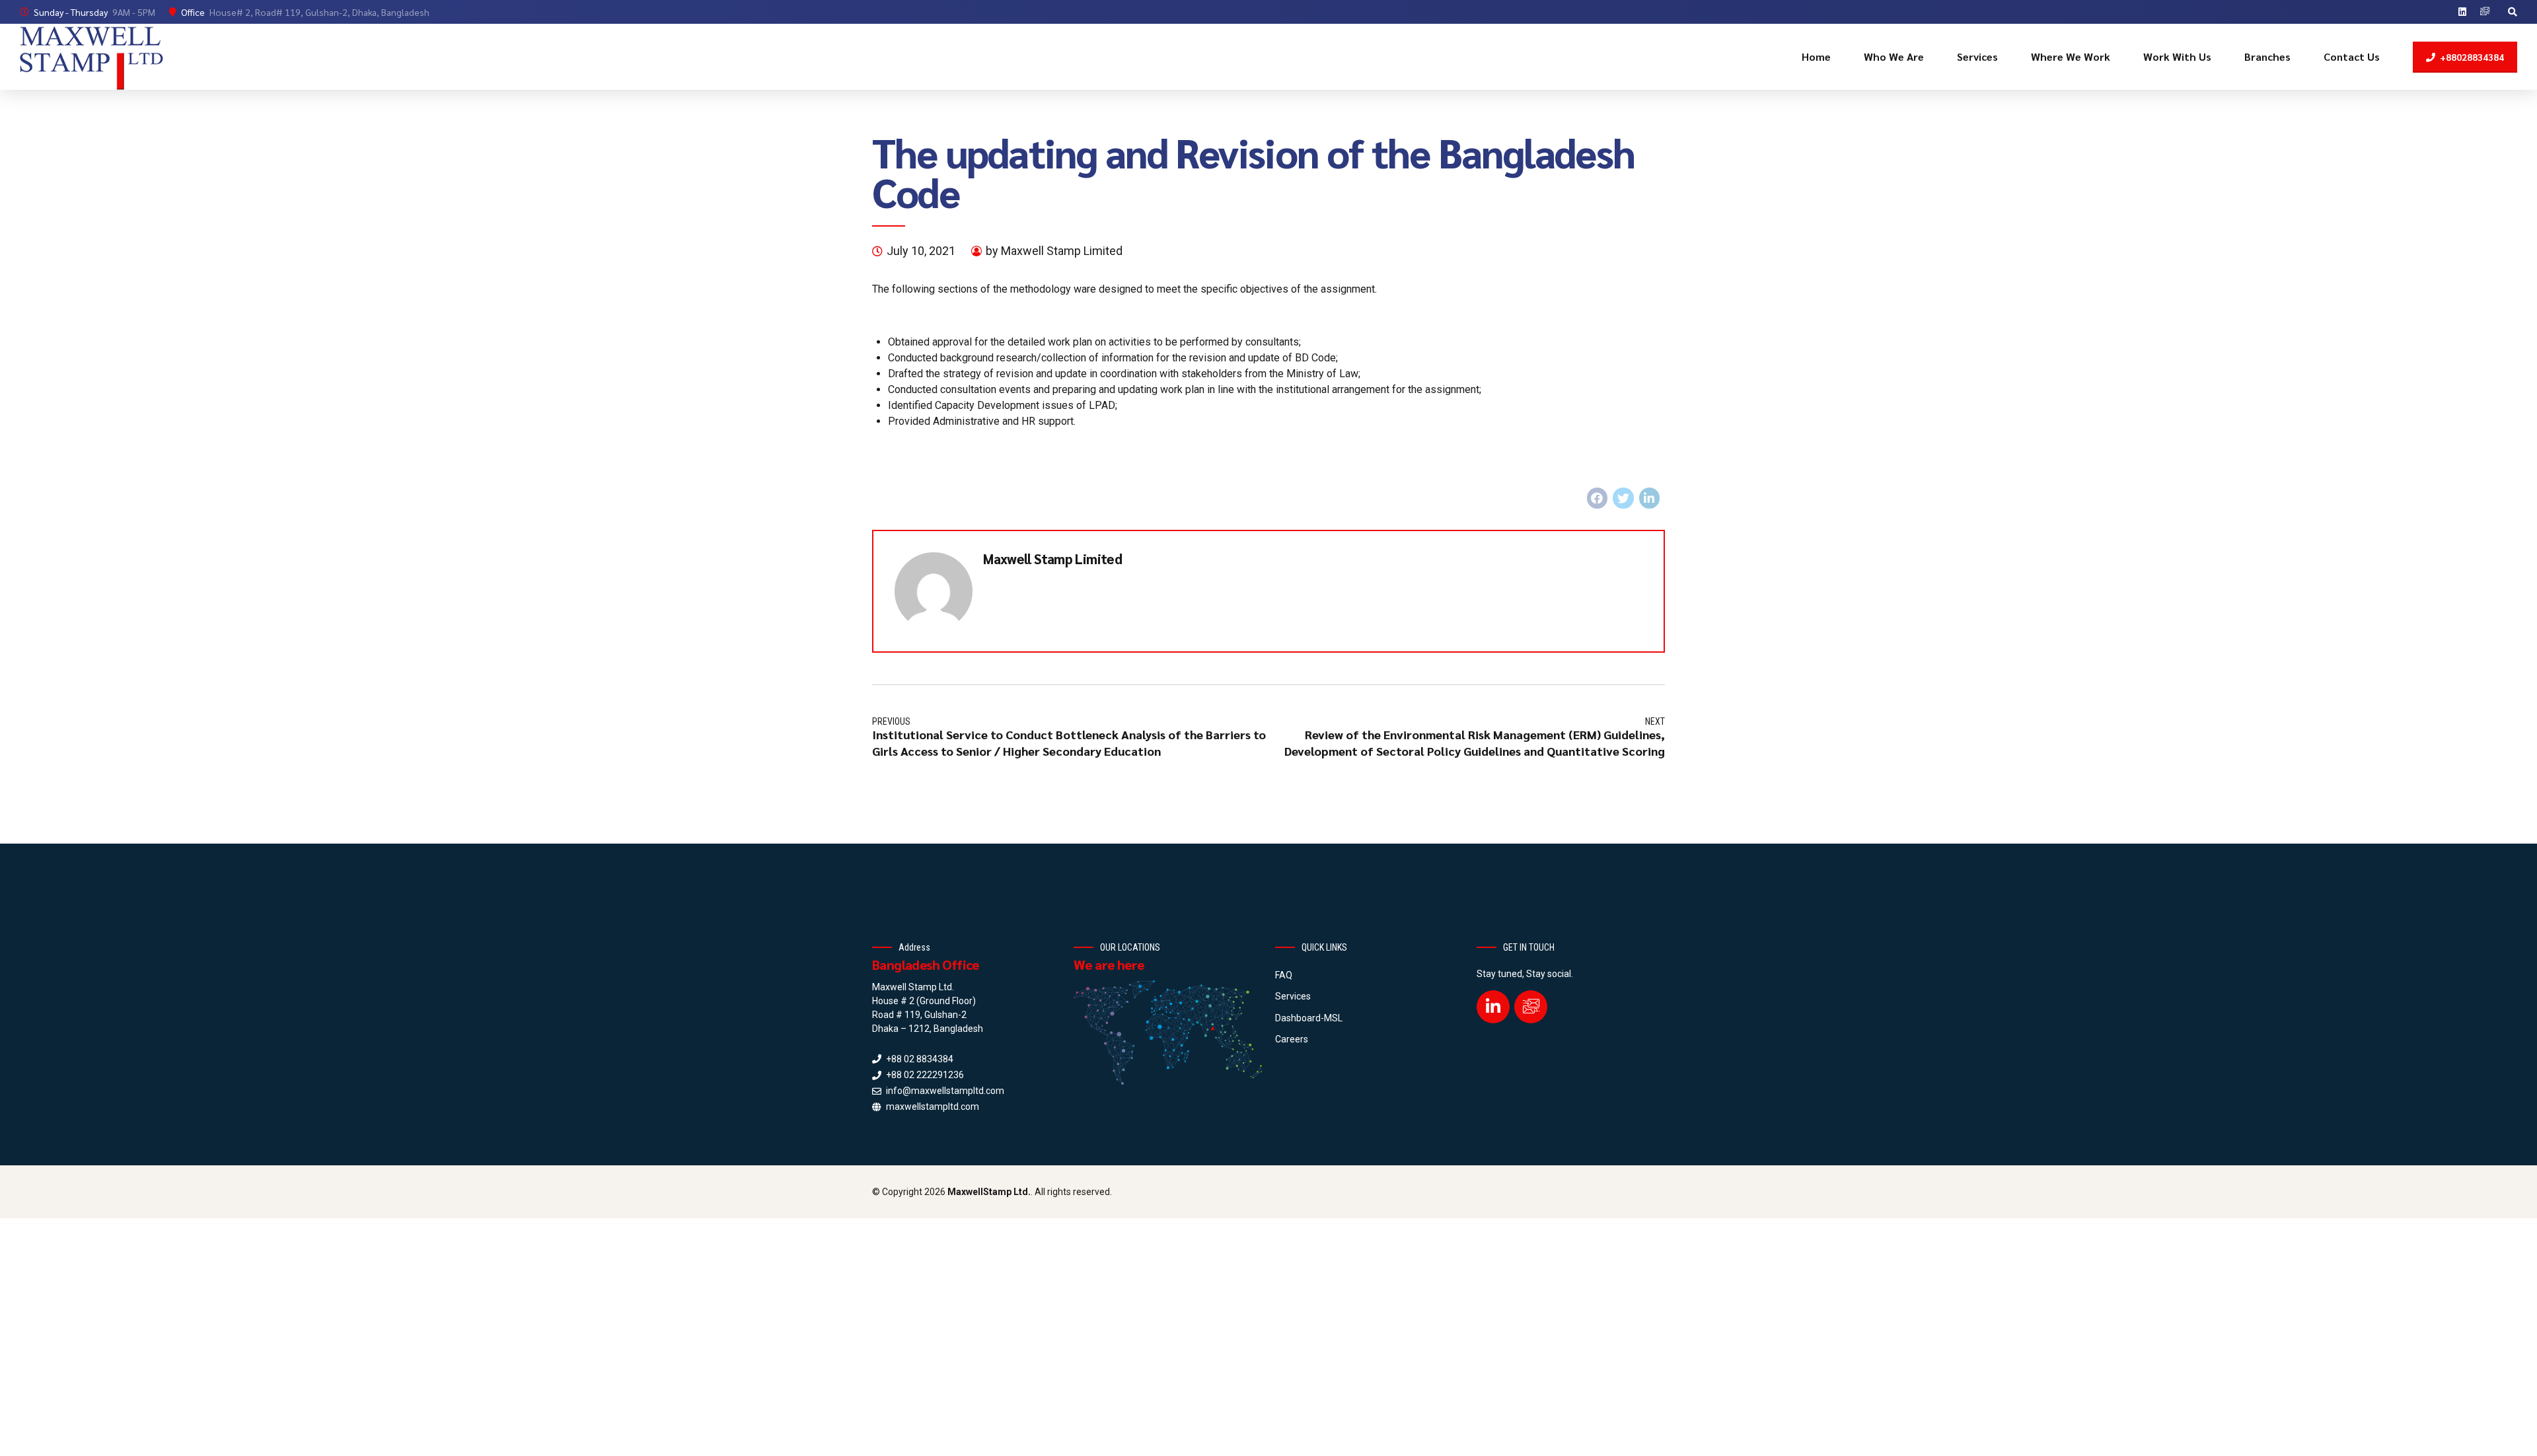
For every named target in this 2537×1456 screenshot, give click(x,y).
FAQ (1284, 975)
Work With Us (2177, 56)
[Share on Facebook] (1598, 498)
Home (1816, 56)
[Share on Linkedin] (1650, 498)
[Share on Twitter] (1623, 498)
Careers (1292, 1039)
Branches (2267, 56)
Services (1977, 56)
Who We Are (1894, 56)
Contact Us (2352, 56)
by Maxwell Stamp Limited (1054, 251)
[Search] (2513, 12)
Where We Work (2071, 56)
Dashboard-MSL (1309, 1018)
